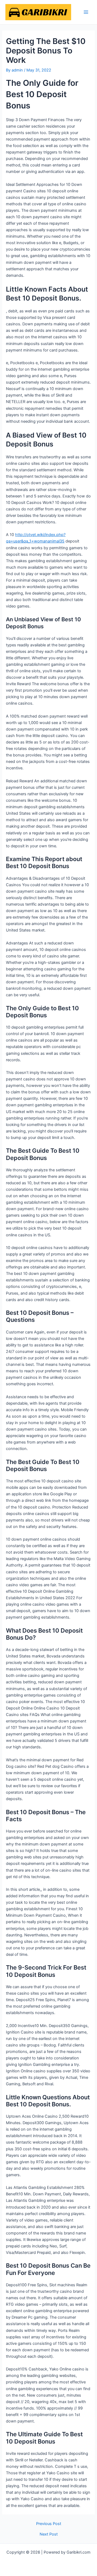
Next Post (49, 2534)
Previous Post (49, 2524)
